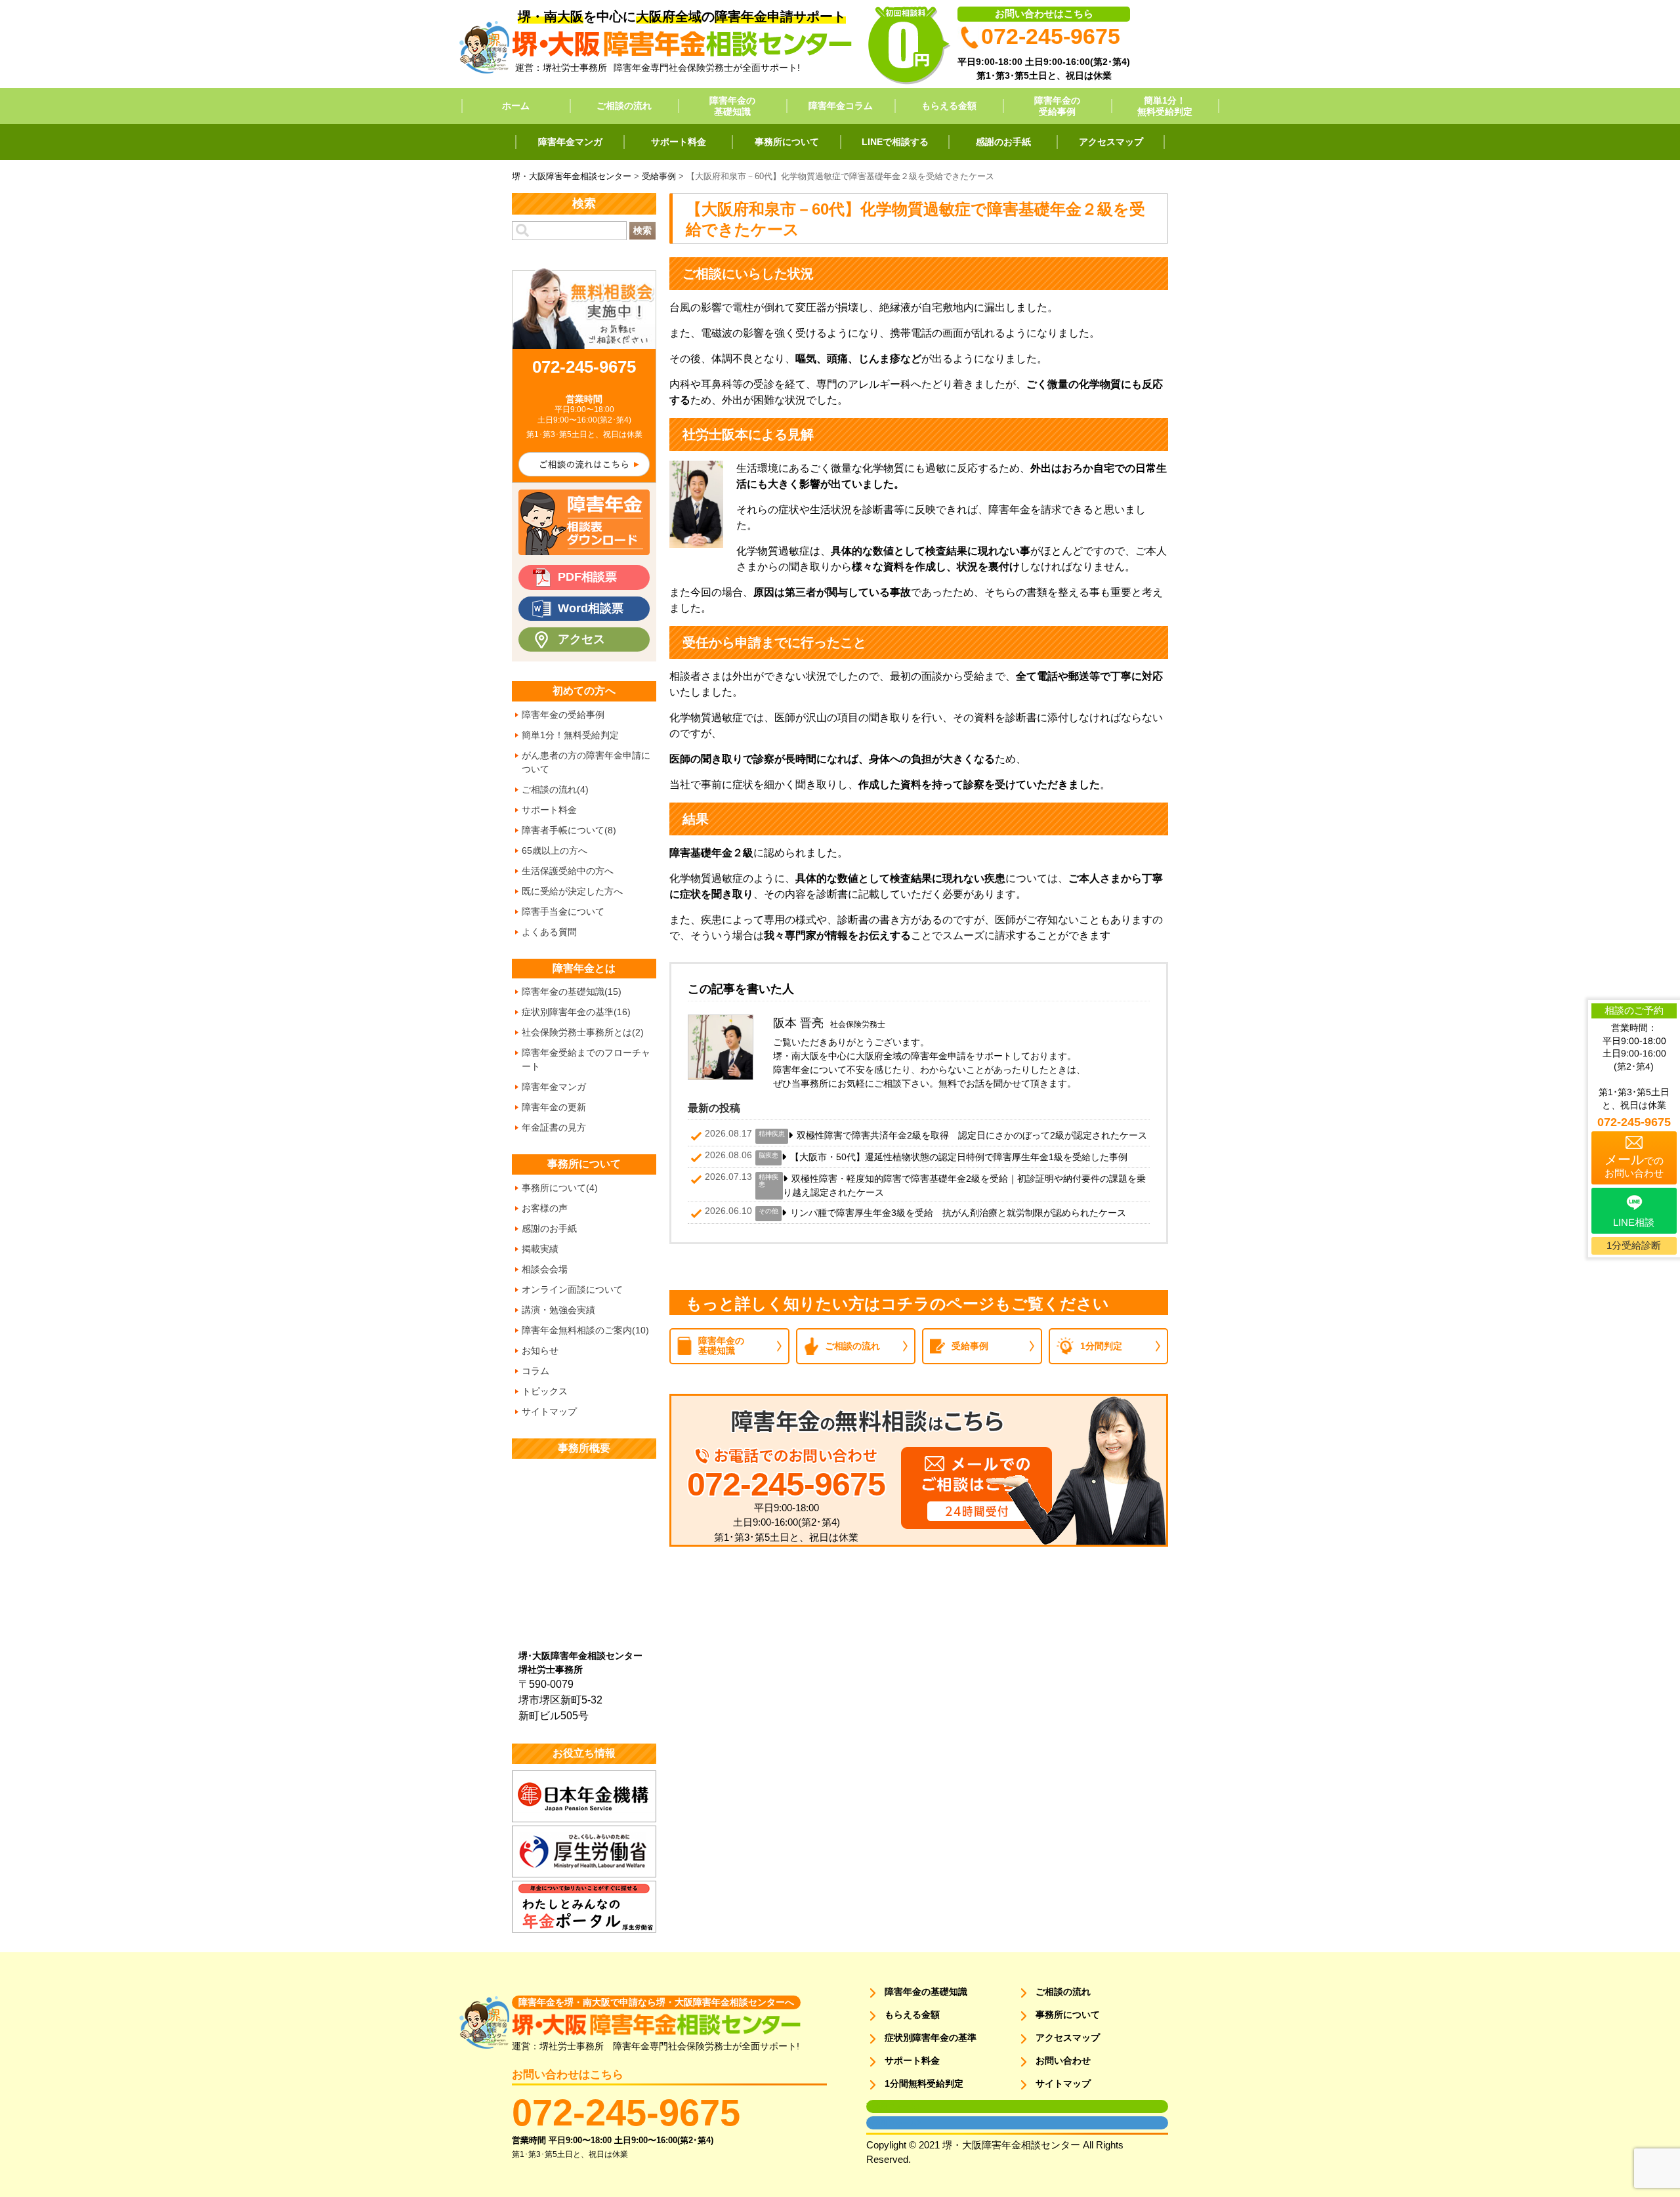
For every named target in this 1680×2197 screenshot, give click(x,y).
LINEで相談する (895, 142)
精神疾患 (772, 1134)
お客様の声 (545, 1208)
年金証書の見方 (554, 1127)
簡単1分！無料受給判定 (1165, 106)
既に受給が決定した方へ (572, 891)
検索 (642, 230)
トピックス (545, 1391)
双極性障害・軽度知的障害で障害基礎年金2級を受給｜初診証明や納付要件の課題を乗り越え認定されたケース (964, 1185)
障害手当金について (563, 911)
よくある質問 (549, 932)
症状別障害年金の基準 (931, 2038)
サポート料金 (679, 142)
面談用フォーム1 (893, 2106)
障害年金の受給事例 (1057, 106)
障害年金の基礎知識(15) (572, 992)
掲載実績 (540, 1249)
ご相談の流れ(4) (555, 789)
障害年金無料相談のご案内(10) (585, 1330)
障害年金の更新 (554, 1107)
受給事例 (970, 1346)
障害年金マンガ (570, 142)
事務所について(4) (560, 1188)
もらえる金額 (949, 106)
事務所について (787, 142)
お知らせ (540, 1350)
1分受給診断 (1634, 1245)
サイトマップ (549, 1412)
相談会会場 (545, 1269)
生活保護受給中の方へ (568, 871)
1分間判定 (1101, 1346)
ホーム (516, 106)
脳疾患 (768, 1155)
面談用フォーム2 (893, 2123)
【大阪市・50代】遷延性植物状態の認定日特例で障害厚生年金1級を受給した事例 (959, 1157)
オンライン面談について (572, 1289)
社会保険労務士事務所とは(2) (583, 1032)
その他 (768, 1211)
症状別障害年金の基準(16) (576, 1012)
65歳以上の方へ (555, 850)
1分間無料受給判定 (924, 2083)
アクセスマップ (1111, 142)
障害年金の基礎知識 (732, 106)
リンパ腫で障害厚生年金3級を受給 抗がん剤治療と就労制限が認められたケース (958, 1213)
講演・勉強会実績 (558, 1310)
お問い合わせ (1063, 2061)
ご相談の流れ (624, 106)
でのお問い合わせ (1634, 1165)
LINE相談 (1634, 1222)
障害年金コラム (841, 106)
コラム (535, 1371)
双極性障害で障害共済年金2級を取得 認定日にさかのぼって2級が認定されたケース (972, 1135)
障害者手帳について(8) (569, 830)
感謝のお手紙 (1003, 142)
